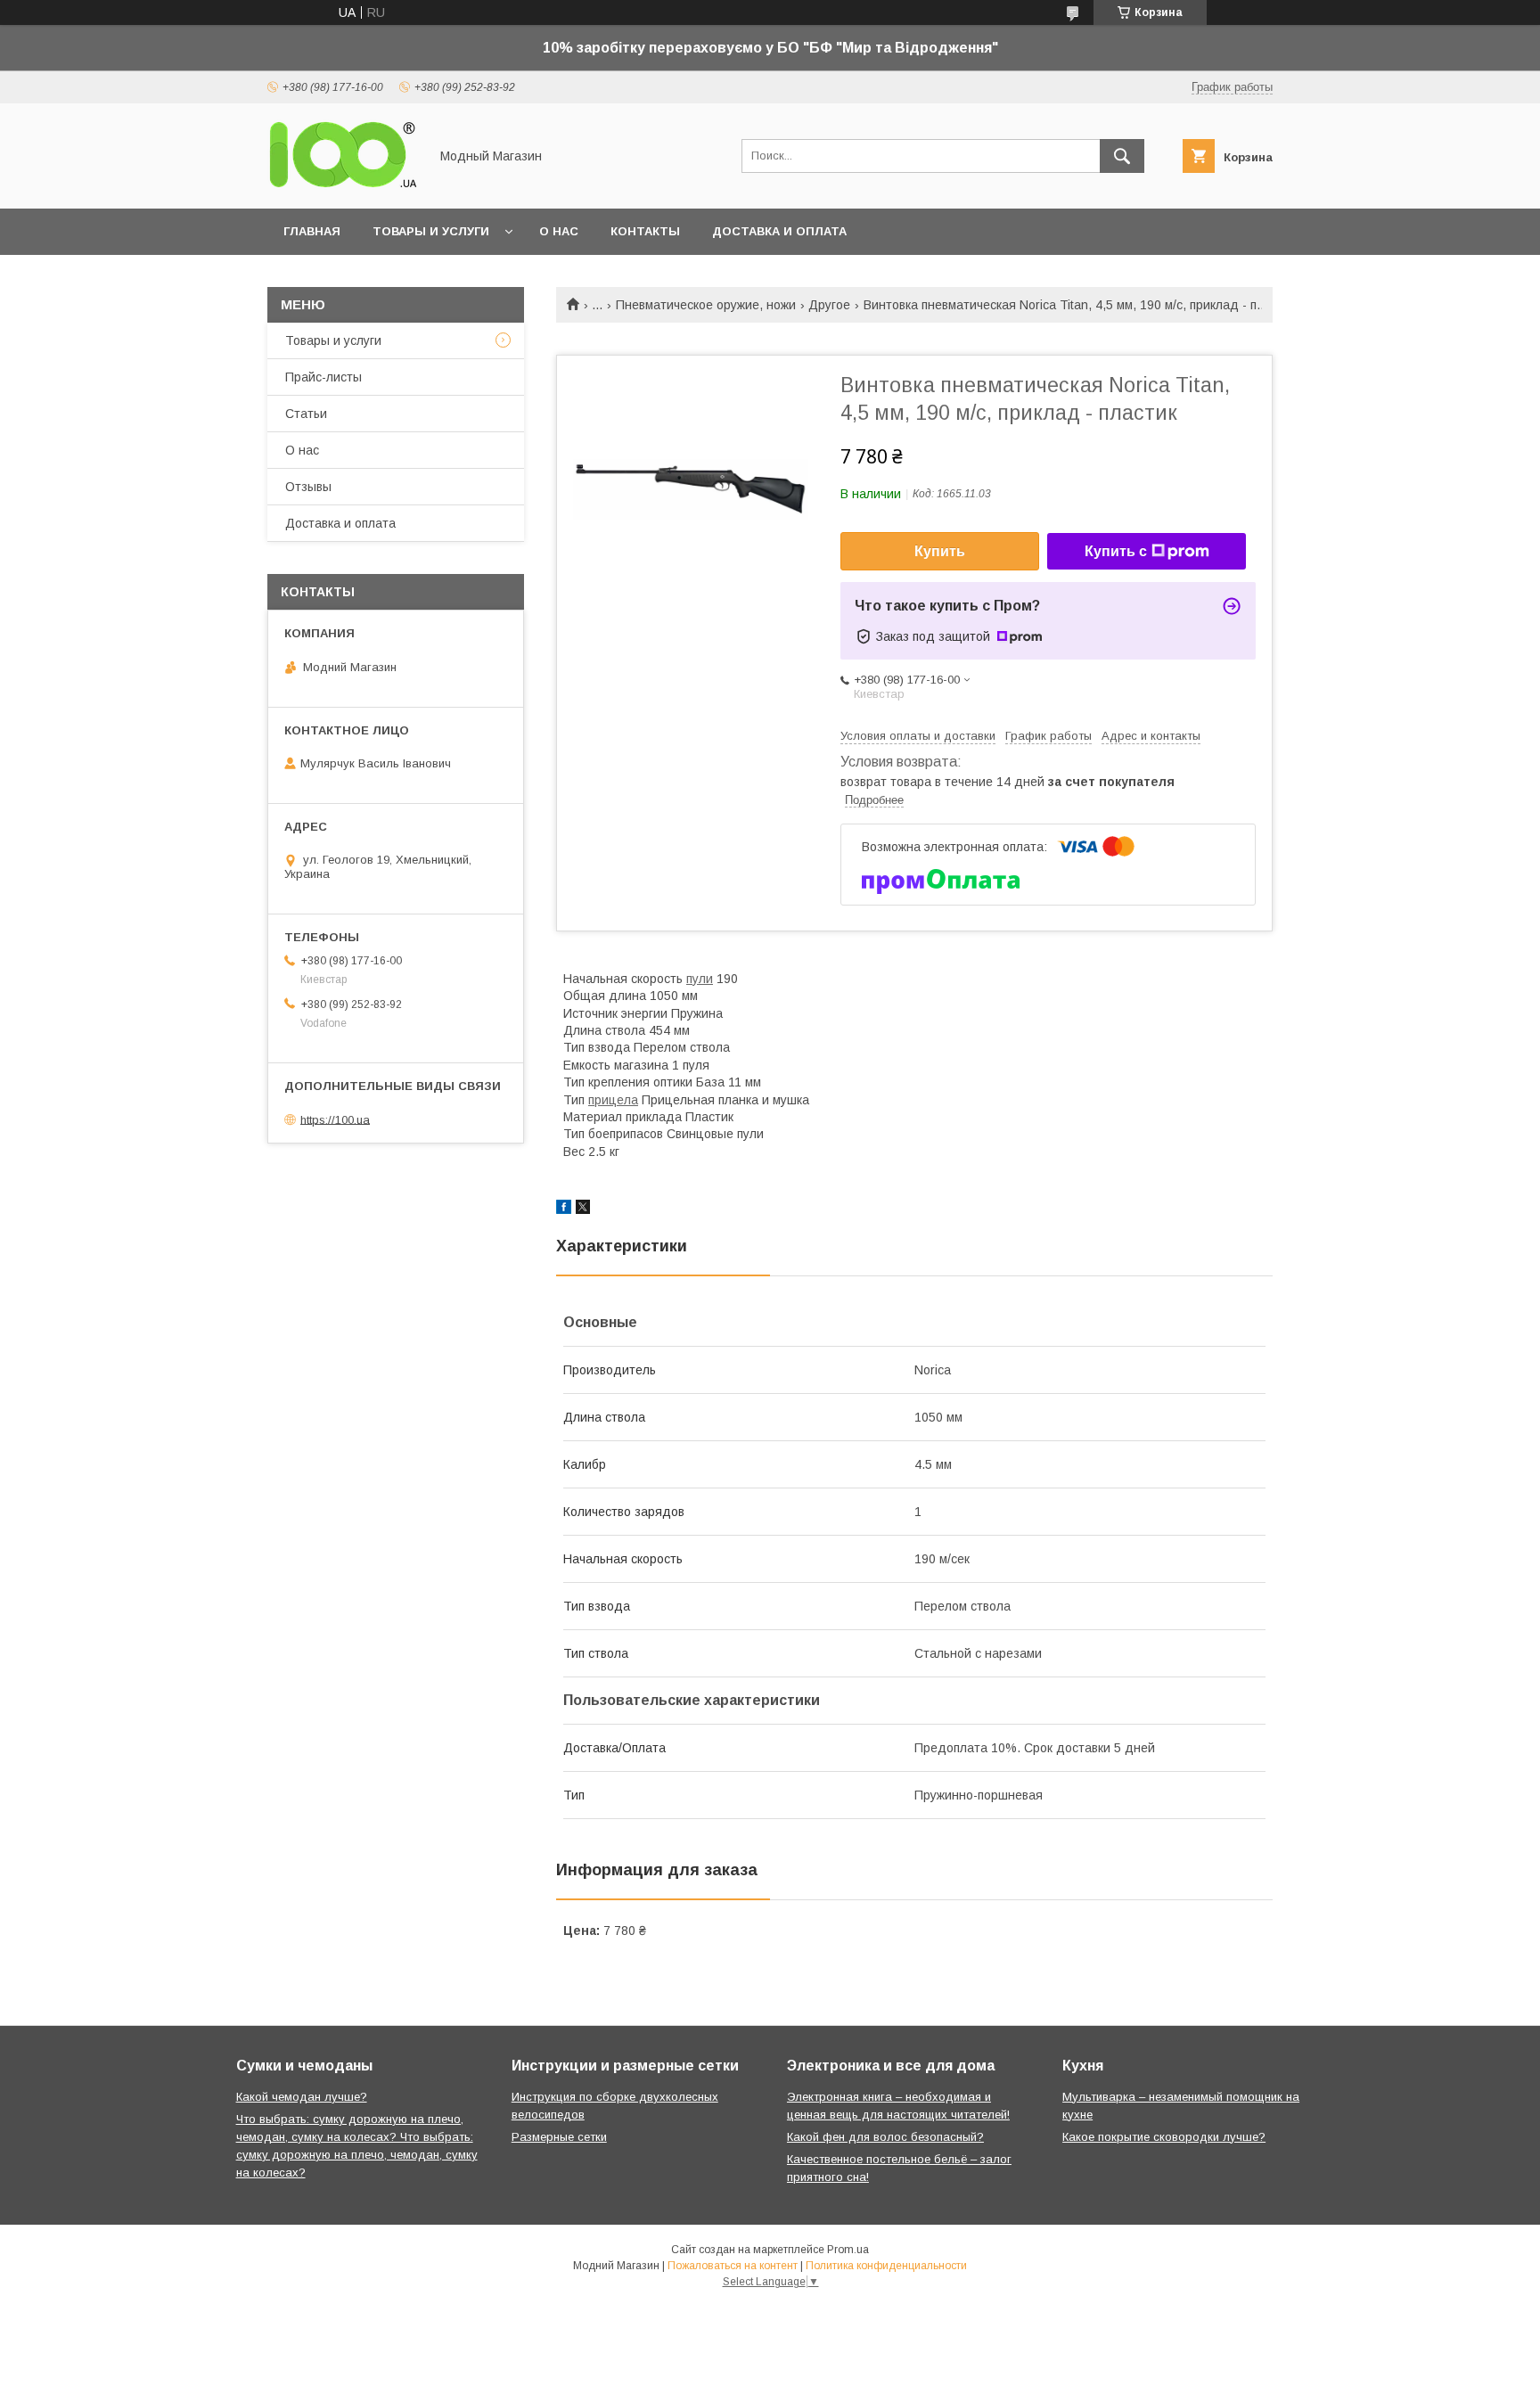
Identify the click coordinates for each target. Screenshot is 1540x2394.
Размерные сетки (559, 2137)
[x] (583, 1209)
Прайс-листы (324, 377)
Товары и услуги (431, 231)
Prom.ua (848, 2250)
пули (700, 979)
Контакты (645, 231)
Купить (940, 551)
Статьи (306, 414)
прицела (613, 1100)
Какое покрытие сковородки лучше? (1164, 2137)
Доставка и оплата (779, 231)
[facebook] (564, 1209)
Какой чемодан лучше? (302, 2097)
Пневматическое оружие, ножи (706, 305)
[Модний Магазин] (343, 185)
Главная (312, 231)
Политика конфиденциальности (886, 2266)
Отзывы (308, 487)
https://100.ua (335, 1119)
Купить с (1116, 551)
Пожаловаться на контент (733, 2266)
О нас (559, 231)
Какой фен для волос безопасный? (885, 2137)
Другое (829, 305)
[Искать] (1122, 156)
